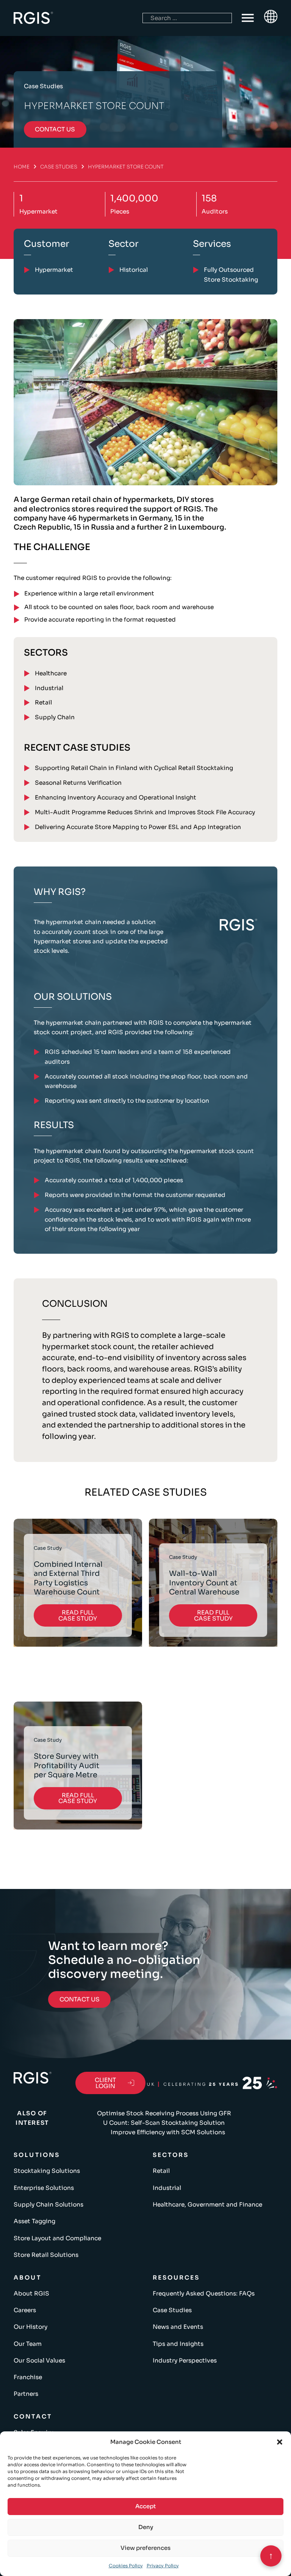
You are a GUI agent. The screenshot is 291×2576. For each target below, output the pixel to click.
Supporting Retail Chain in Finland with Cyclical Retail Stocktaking (134, 768)
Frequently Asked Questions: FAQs (204, 2293)
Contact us (55, 129)
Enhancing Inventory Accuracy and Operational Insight (116, 797)
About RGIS (31, 2293)
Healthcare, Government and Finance (207, 2204)
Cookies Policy (126, 2566)
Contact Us (80, 1999)
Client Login (105, 2083)
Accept (145, 2506)
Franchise (28, 2377)
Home (22, 167)
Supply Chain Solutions (48, 2204)
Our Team (28, 2344)
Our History (31, 2327)
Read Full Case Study (78, 1615)
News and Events (178, 2327)
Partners (26, 2394)
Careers (25, 2310)
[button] (280, 2442)
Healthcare (51, 673)
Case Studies (59, 167)
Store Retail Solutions (46, 2255)
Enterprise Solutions (44, 2188)
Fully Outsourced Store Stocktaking (231, 274)
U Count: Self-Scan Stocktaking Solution (164, 2123)
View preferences (145, 2548)
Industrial (49, 688)
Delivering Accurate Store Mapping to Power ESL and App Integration (138, 827)
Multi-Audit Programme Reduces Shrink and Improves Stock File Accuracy (145, 812)
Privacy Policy (163, 2566)
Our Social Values (39, 2360)
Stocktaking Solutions (47, 2171)
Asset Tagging (34, 2221)
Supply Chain (55, 717)
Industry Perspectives (185, 2360)
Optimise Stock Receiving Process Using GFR (164, 2113)
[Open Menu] (248, 18)
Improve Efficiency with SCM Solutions (168, 2132)
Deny (146, 2527)
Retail (43, 702)
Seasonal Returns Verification (78, 783)
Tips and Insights (178, 2344)
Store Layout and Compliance (57, 2238)
